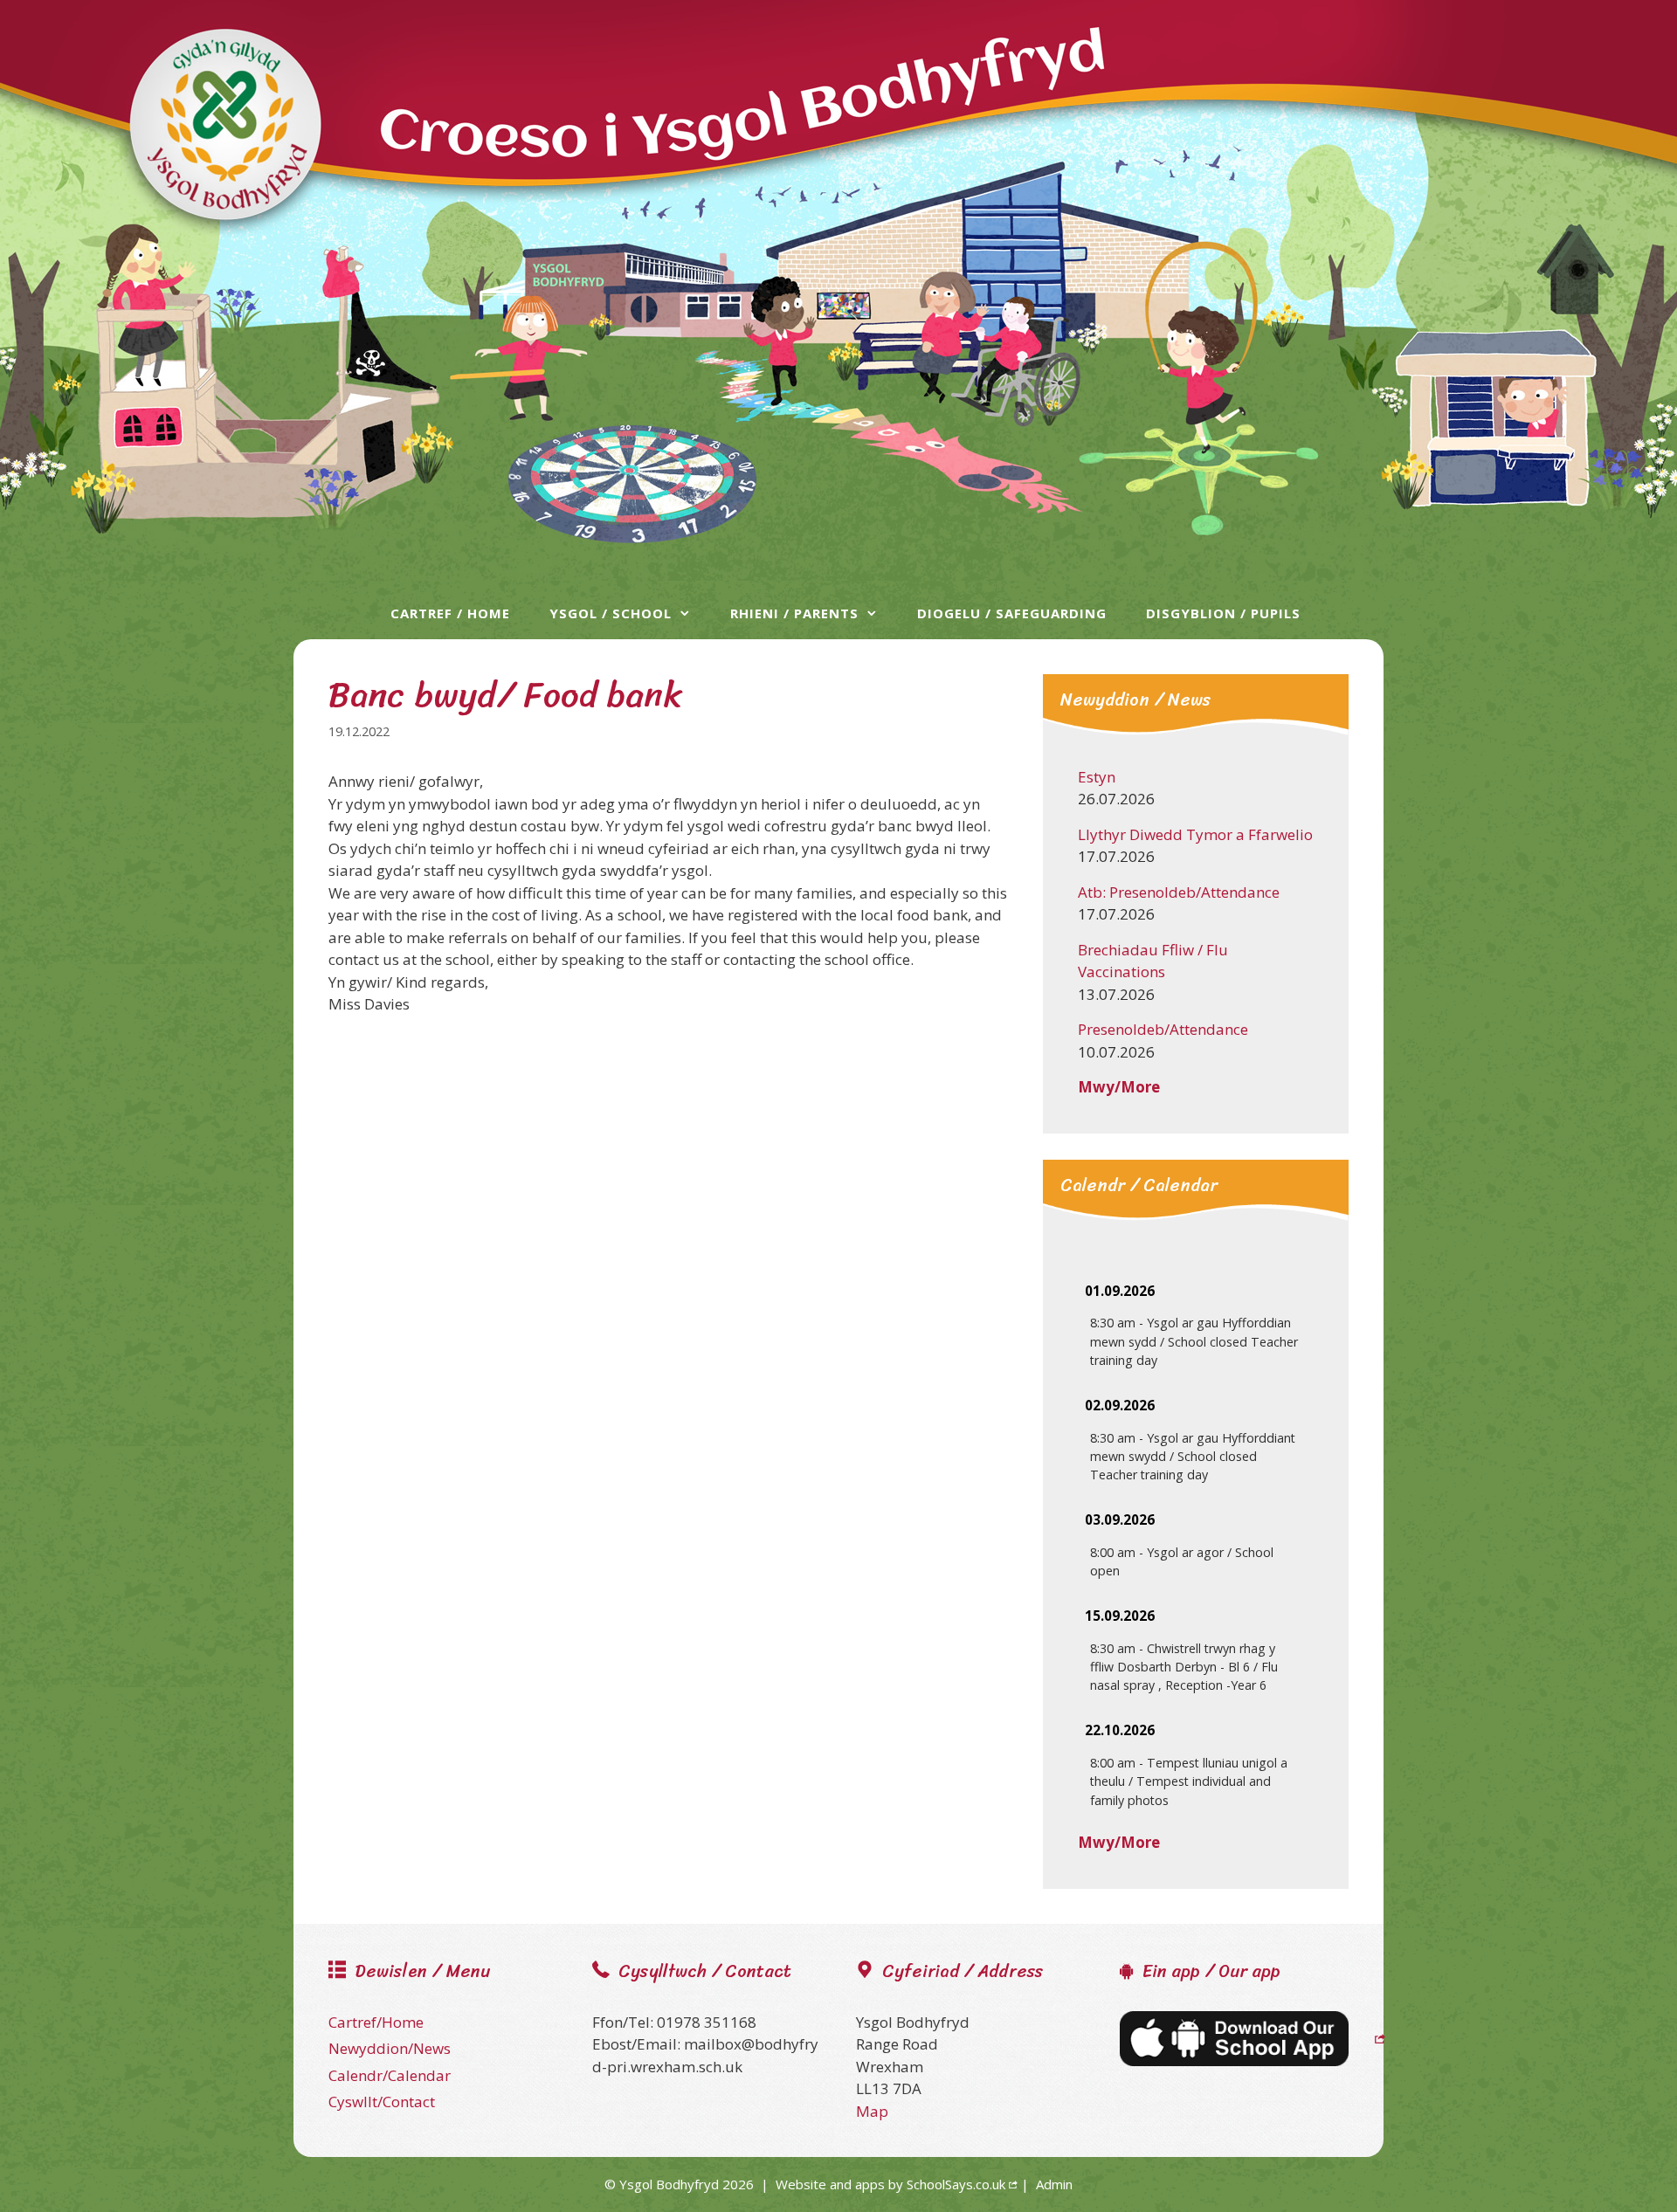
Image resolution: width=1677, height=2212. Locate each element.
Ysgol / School (611, 613)
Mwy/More (1119, 1087)
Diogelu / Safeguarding (1012, 613)
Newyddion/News (390, 2048)
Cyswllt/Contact (382, 2102)
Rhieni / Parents (794, 613)
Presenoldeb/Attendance (1163, 1029)
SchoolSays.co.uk (956, 2184)
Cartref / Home (450, 613)
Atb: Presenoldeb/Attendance (1179, 892)
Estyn (1097, 777)
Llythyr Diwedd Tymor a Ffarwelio (1195, 834)
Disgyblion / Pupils (1223, 613)
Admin (1054, 2184)
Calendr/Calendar (390, 2075)
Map (872, 2111)
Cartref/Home (376, 2022)
